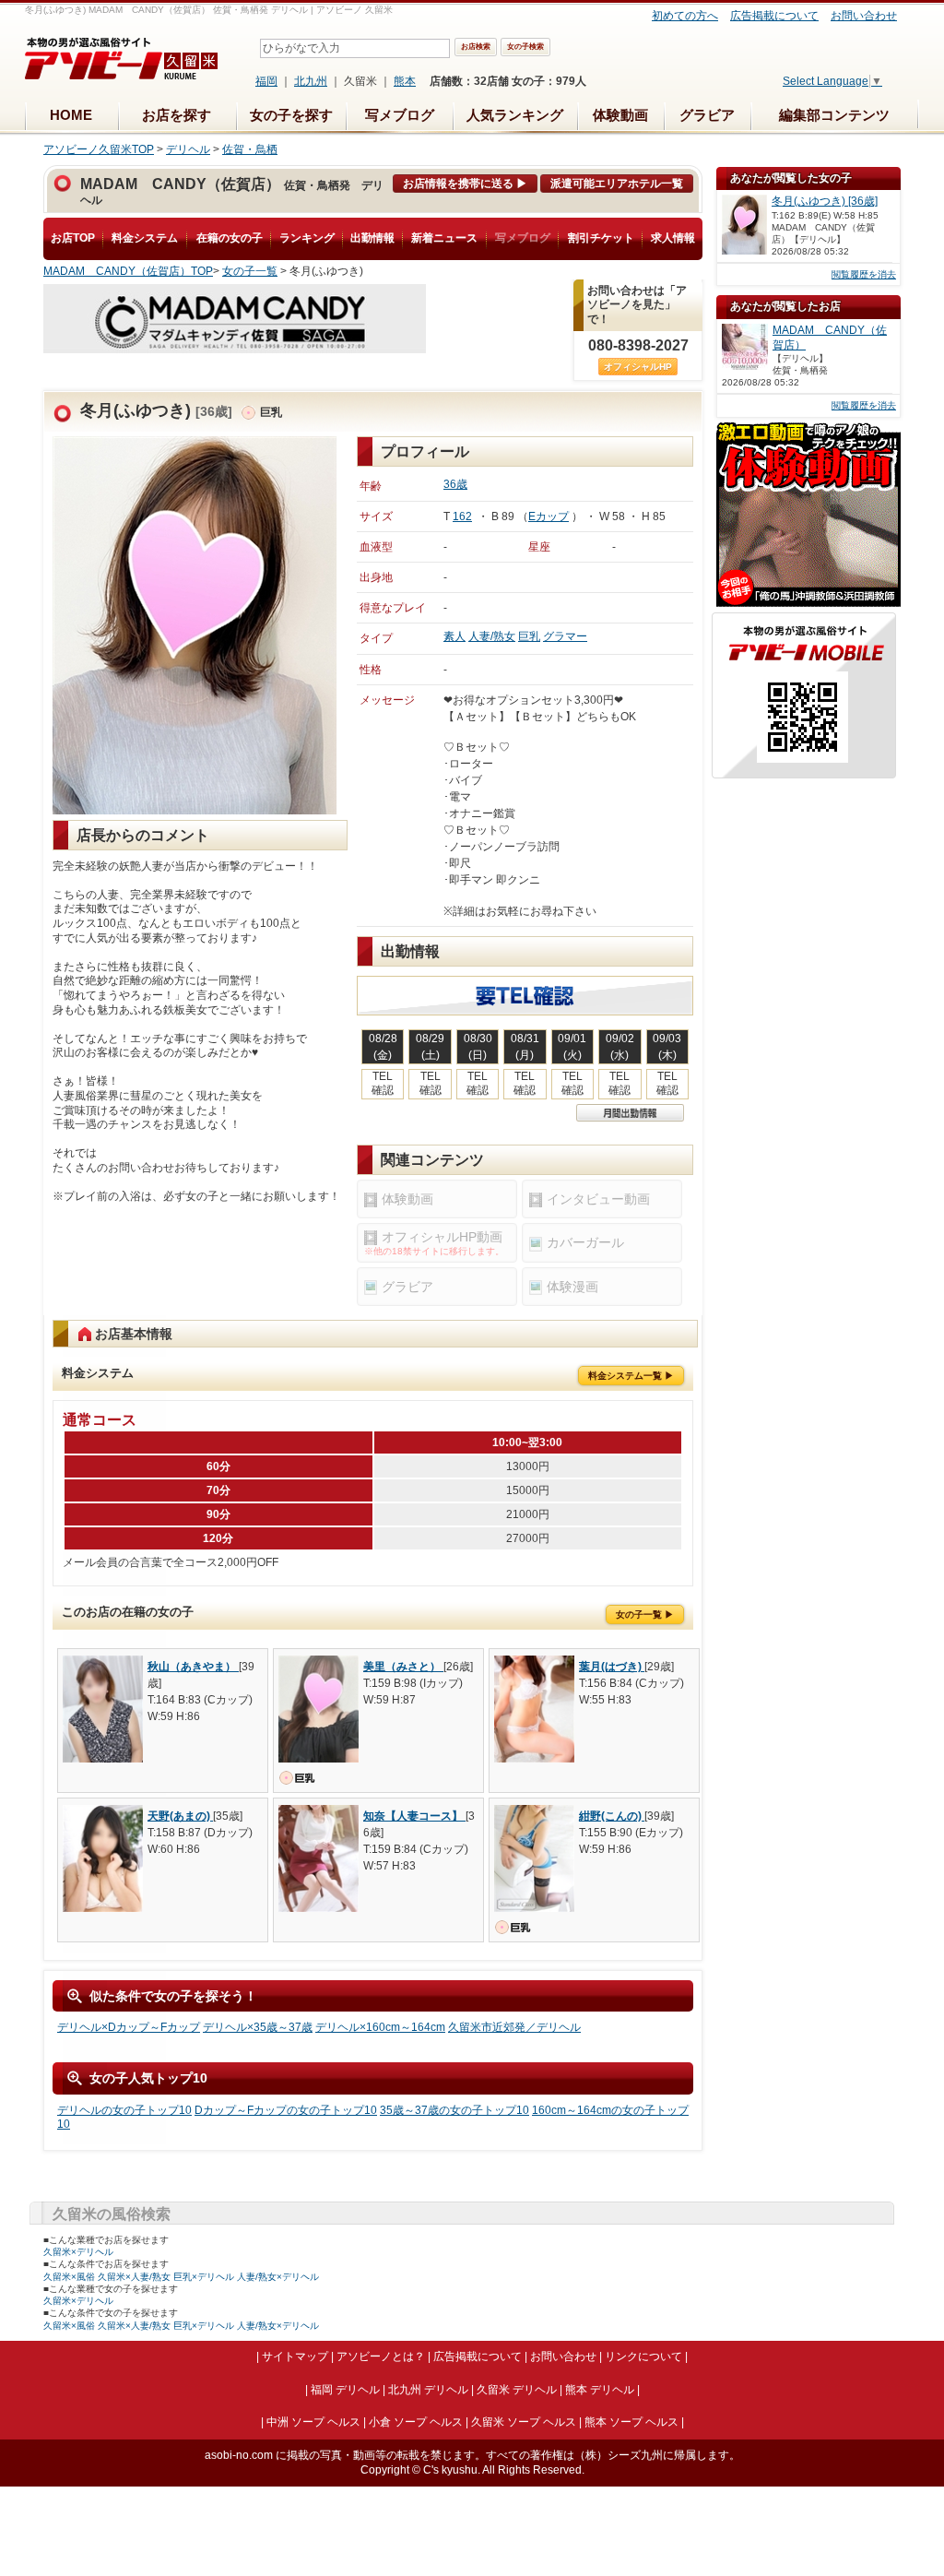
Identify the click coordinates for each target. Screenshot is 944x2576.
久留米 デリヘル (517, 2390)
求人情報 (673, 238)
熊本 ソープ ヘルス (631, 2422)
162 (462, 516)
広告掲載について (774, 16)
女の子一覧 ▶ (645, 1614)
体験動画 (620, 115)
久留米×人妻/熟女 (134, 2277)
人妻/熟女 (492, 636)
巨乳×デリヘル (204, 2277)
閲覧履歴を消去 (864, 274)
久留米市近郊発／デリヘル (514, 2027)
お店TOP (73, 238)
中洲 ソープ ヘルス (313, 2422)
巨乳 (529, 636)
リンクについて (643, 2356)
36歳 (455, 484)
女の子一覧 (250, 271)
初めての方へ (685, 16)
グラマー (565, 636)
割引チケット (601, 238)
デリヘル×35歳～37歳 (258, 2027)
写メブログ (400, 115)
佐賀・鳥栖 (250, 149)
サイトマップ (295, 2356)
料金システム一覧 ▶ (631, 1376)
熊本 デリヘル (600, 2390)
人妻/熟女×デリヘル (278, 2277)
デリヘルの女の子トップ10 (124, 2110)
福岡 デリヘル (345, 2390)
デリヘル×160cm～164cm (380, 2027)
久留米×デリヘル (78, 2252)
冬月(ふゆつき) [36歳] (825, 201)
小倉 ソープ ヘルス (416, 2422)
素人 (454, 636)
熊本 (405, 81)
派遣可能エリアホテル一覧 (617, 184)
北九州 (311, 81)
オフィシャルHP (638, 367)
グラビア (707, 115)
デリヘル (188, 149)
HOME (71, 115)
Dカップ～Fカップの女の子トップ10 (286, 2110)
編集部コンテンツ (834, 115)
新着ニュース (444, 238)
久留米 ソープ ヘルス (524, 2422)
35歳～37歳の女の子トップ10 (454, 2110)
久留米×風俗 (69, 2277)
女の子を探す (291, 115)
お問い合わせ (864, 16)
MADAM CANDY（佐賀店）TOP (128, 271)
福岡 (266, 81)
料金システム (145, 238)
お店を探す (177, 115)
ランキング (307, 238)
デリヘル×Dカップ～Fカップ (129, 2027)
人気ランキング (515, 115)
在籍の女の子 (230, 238)
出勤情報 (372, 238)
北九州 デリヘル (428, 2390)
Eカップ (549, 516)
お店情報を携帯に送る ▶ (465, 184)
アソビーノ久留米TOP (99, 149)
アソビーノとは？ (381, 2356)
